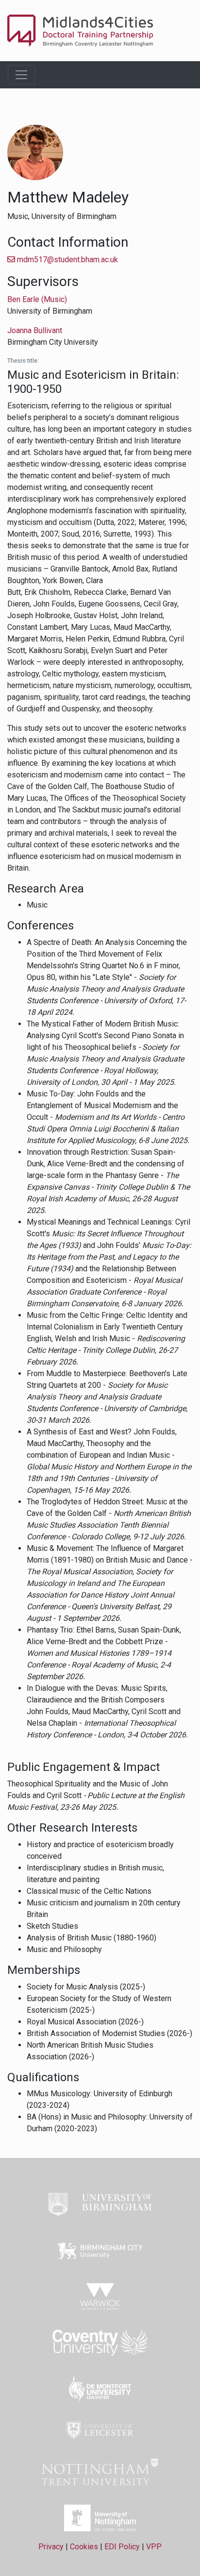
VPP (154, 2547)
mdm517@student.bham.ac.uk (67, 260)
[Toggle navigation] (21, 75)
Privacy (51, 2547)
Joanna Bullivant (35, 330)
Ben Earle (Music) (37, 299)
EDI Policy (122, 2547)
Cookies (84, 2547)
